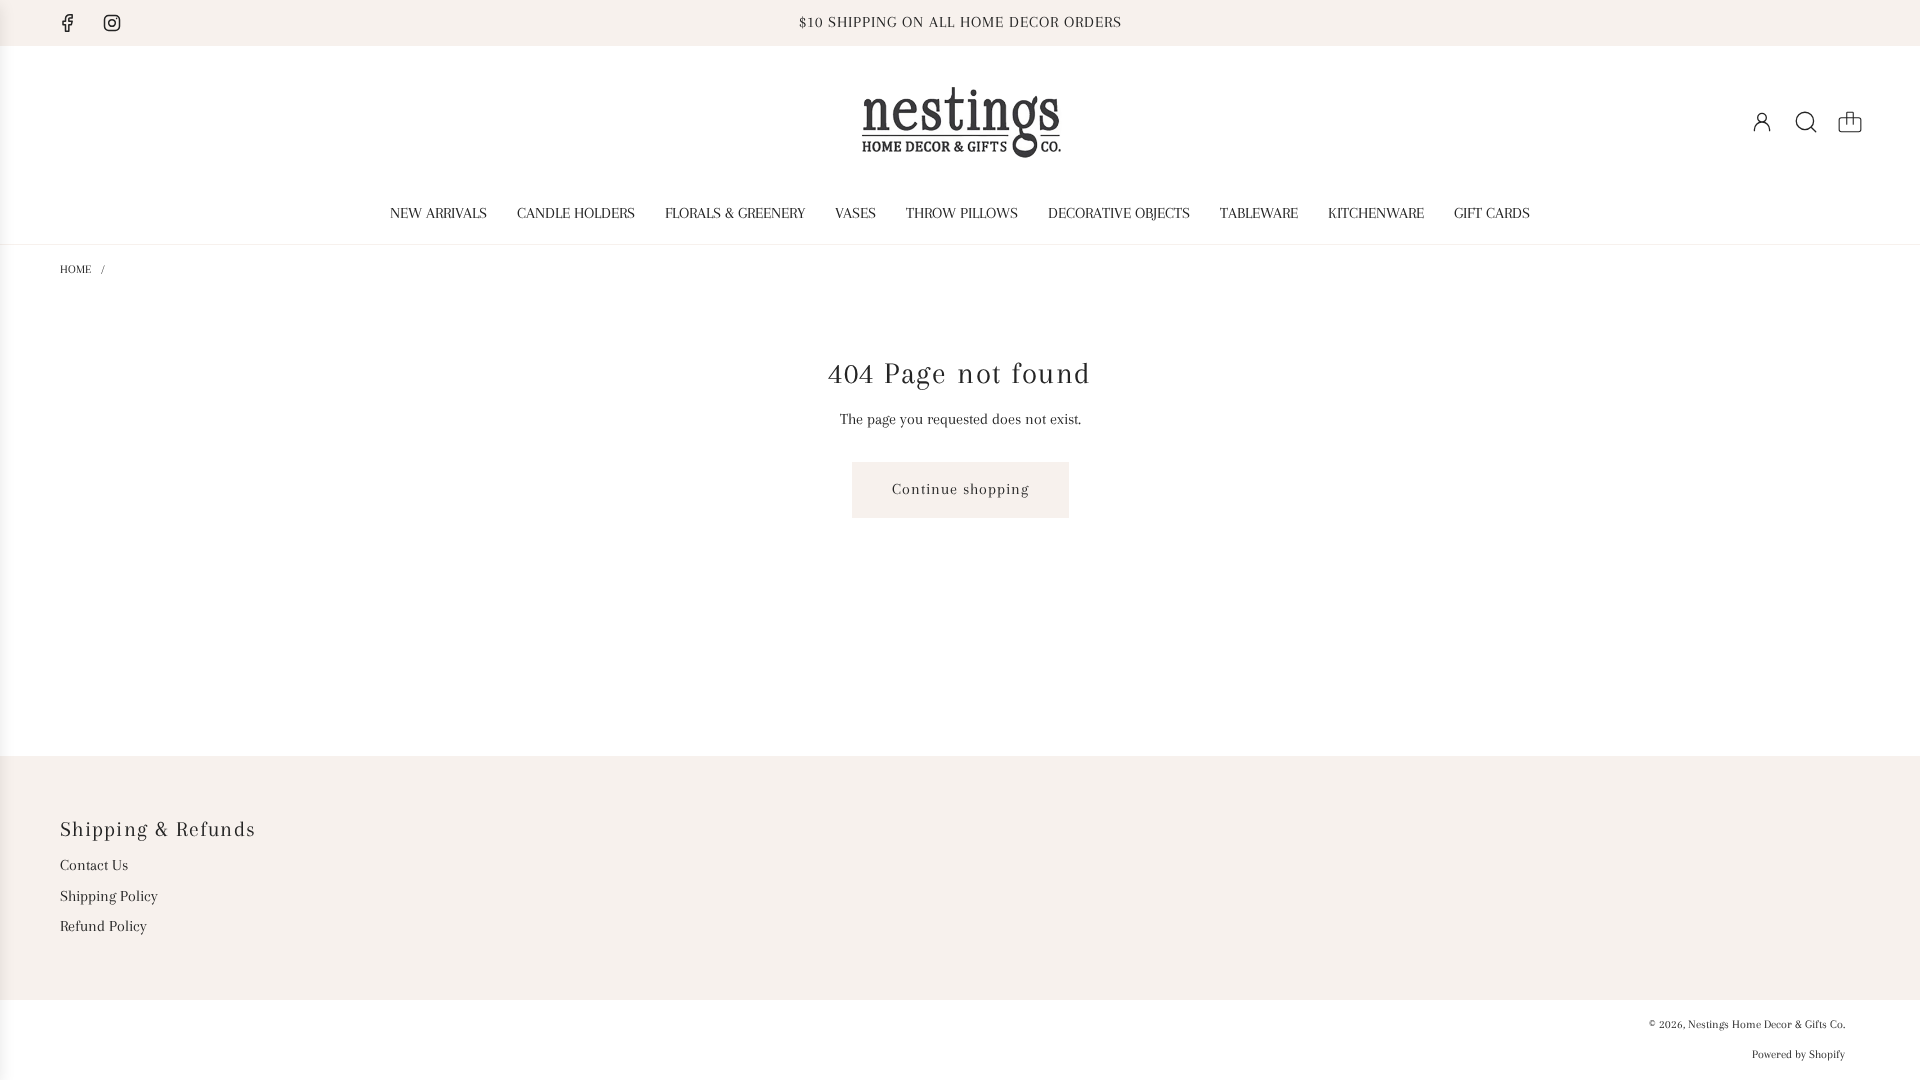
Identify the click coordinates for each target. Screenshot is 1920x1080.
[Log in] (1762, 122)
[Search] (1806, 122)
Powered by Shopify (1798, 1054)
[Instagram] (112, 23)
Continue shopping (960, 489)
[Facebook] (68, 23)
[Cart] (1850, 122)
